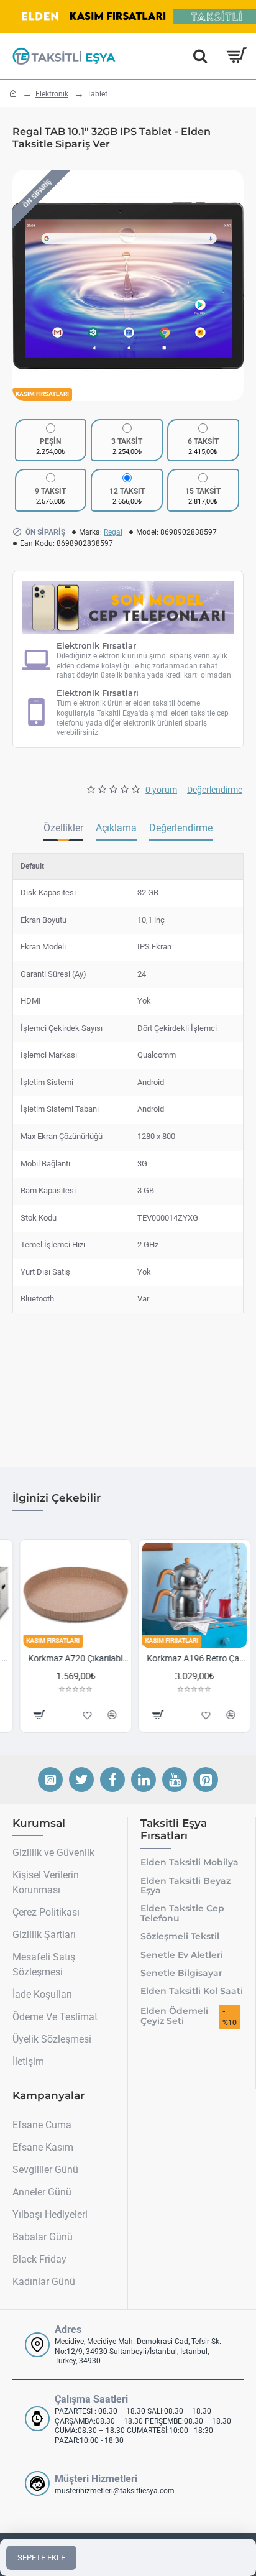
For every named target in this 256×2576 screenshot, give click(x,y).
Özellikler (63, 828)
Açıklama (116, 828)
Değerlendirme (181, 828)
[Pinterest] (206, 1780)
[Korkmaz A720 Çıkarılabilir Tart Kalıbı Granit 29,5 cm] (69, 1595)
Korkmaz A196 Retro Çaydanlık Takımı (190, 1658)
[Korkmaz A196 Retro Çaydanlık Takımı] (187, 1595)
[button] (25, 285)
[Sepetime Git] (236, 56)
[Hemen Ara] (200, 56)
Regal (113, 532)
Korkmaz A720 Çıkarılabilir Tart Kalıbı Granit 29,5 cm (71, 1658)
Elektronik (52, 94)
